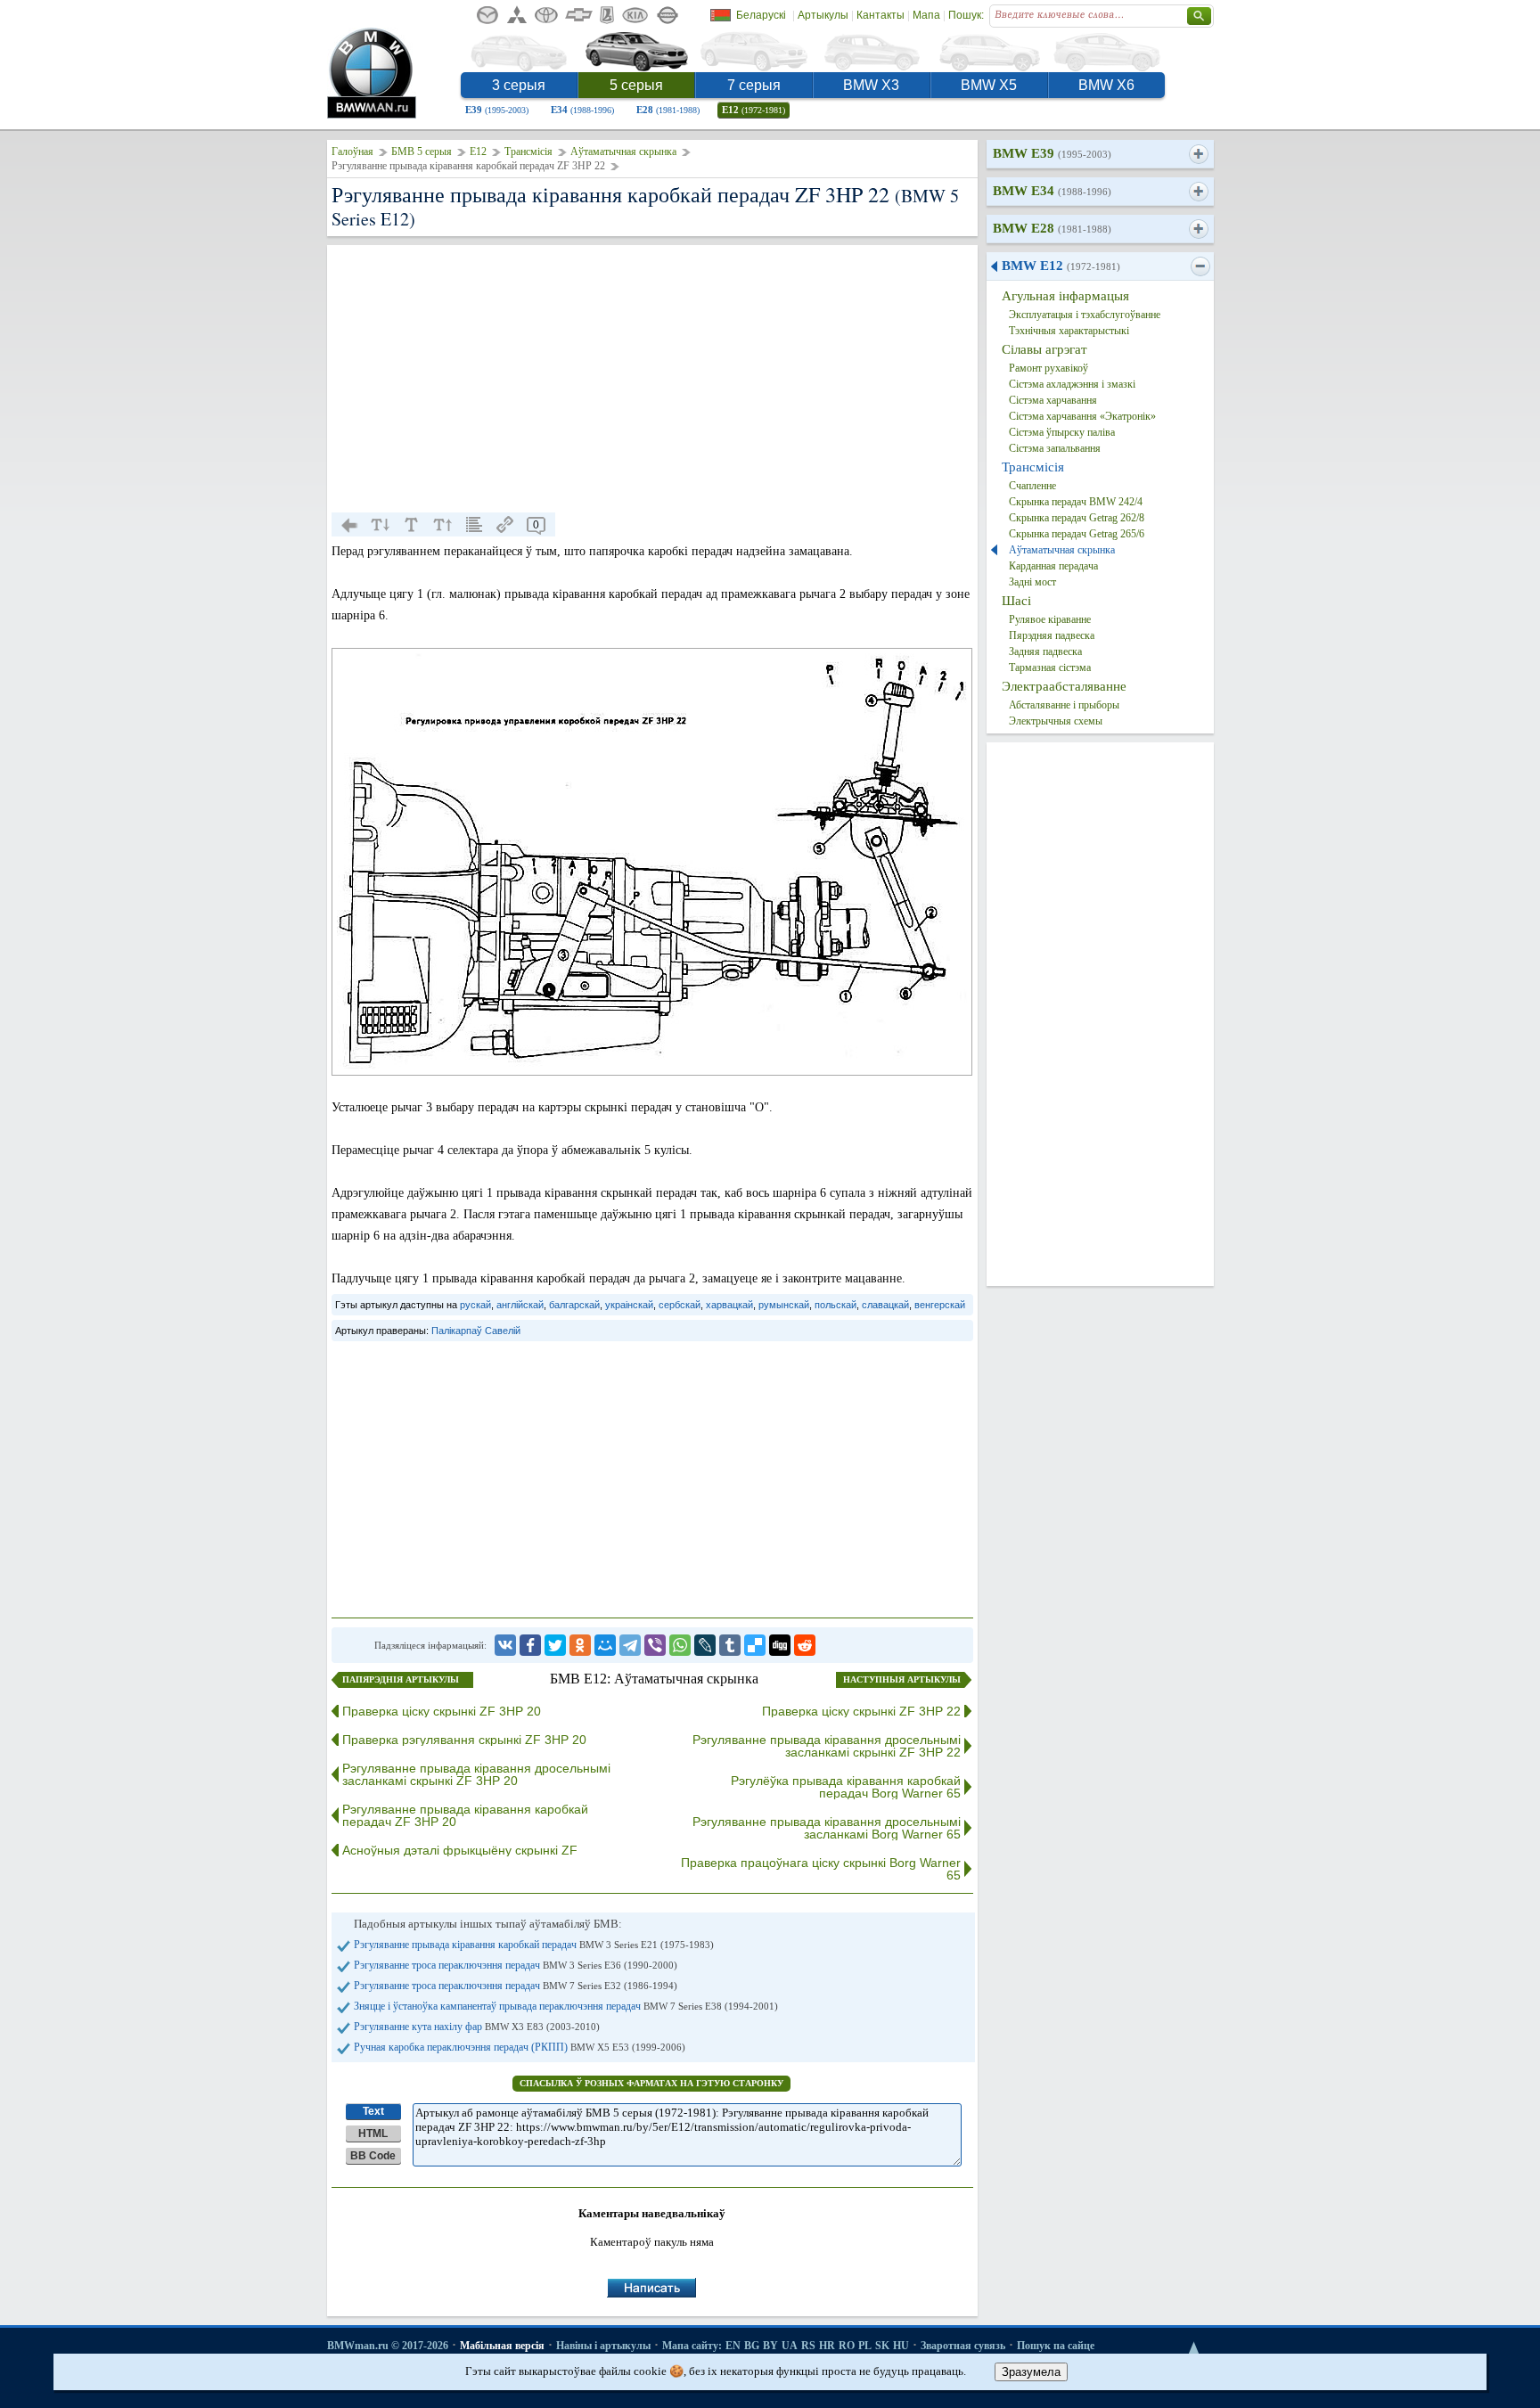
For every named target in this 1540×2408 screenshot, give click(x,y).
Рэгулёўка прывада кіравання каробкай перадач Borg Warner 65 (846, 1787)
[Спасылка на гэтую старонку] (505, 525)
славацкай (885, 1305)
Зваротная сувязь (963, 2346)
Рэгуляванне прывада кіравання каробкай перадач (534, 1945)
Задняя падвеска (1045, 651)
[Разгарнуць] (1198, 154)
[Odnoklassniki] (580, 1645)
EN (733, 2346)
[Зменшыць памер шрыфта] (381, 525)
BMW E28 (1052, 228)
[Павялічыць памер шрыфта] (443, 525)
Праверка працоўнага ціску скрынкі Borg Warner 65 (821, 1869)
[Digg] (780, 1645)
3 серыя (519, 85)
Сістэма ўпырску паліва (1062, 432)
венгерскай (940, 1305)
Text (373, 2111)
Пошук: (966, 15)
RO (847, 2346)
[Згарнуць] (1200, 266)
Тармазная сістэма (1050, 668)
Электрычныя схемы (1056, 721)
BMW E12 (1061, 266)
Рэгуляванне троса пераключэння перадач (516, 1965)
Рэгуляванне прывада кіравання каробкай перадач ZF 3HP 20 (465, 1815)
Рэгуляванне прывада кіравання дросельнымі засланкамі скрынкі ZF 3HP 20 (476, 1774)
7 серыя (754, 85)
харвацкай (729, 1305)
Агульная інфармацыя (1065, 296)
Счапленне (1032, 486)
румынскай (784, 1305)
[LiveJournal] (705, 1645)
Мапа (926, 15)
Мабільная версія (502, 2346)
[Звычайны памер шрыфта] (412, 525)
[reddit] (805, 1645)
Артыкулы (823, 15)
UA (790, 2346)
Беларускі (761, 15)
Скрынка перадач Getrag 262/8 (1077, 518)
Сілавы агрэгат (1044, 349)
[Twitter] (555, 1645)
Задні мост (1032, 582)
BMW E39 (1052, 153)
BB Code (373, 2156)
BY (770, 2346)
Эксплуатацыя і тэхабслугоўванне (1085, 315)
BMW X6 (1106, 85)
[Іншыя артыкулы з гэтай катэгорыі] (474, 525)
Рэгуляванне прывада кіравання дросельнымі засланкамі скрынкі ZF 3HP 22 (827, 1746)
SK (882, 2346)
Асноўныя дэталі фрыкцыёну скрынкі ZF (460, 1850)
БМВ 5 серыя (422, 152)
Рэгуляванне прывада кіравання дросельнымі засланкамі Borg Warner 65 (827, 1828)
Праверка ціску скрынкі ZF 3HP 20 (442, 1711)
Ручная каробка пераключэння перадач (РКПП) (520, 2047)
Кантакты (881, 15)
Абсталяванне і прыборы (1064, 705)
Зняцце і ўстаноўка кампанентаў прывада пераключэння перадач (566, 2006)
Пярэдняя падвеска (1052, 635)
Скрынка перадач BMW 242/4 (1076, 502)
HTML (373, 2134)
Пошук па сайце (1056, 2346)
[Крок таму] (349, 525)
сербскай (680, 1305)
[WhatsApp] (680, 1645)
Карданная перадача (1053, 566)
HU (901, 2346)
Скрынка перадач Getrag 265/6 (1077, 534)
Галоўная (352, 152)
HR (827, 2346)
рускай (475, 1305)
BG (752, 2346)
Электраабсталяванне (1064, 686)
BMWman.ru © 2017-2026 (388, 2346)
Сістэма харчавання (1053, 400)
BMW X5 (989, 85)
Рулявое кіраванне (1050, 619)
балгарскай (574, 1305)
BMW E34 (1052, 191)
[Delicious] (755, 1645)
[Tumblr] (730, 1645)
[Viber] (655, 1645)
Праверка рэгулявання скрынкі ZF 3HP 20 (464, 1740)
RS (808, 2346)
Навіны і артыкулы (603, 2346)
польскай (836, 1305)
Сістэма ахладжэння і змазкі (1072, 384)
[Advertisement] (652, 379)
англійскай (520, 1305)
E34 (582, 110)
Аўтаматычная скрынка (623, 152)
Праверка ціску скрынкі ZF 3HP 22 (861, 1711)
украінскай (629, 1305)
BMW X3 (871, 85)
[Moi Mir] (605, 1645)
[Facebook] (530, 1645)
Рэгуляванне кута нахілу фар (477, 2027)
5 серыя (636, 85)
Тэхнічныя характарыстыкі (1069, 331)
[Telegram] (630, 1645)
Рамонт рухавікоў (1049, 368)
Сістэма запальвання (1055, 448)
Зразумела (1031, 2372)
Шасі (1016, 601)
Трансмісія (528, 152)
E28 (668, 110)
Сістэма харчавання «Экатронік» (1082, 416)
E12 (754, 110)
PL (865, 2346)
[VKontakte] (505, 1645)
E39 (497, 110)
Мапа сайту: (692, 2346)
